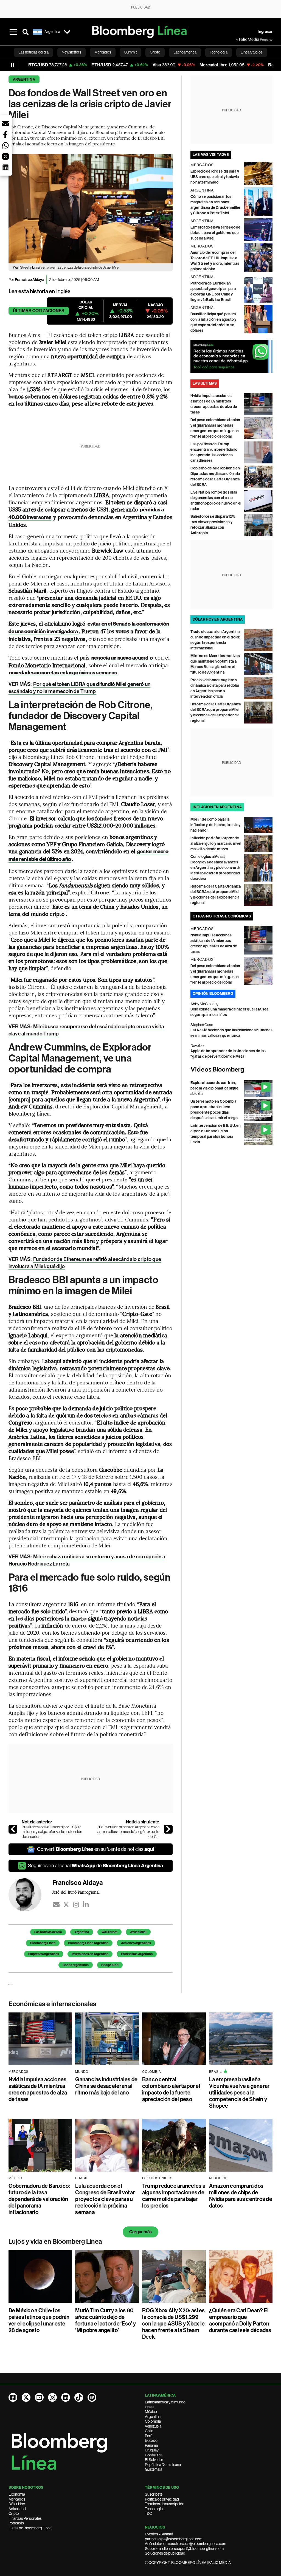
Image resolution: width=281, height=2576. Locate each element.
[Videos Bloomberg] (232, 1070)
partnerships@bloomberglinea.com (174, 2539)
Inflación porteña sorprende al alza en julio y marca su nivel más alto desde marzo (216, 844)
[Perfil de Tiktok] (79, 2397)
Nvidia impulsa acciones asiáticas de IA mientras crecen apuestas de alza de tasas (38, 2089)
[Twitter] (66, 1905)
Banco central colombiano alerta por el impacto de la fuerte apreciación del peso (171, 2089)
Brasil (150, 2407)
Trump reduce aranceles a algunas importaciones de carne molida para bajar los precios (174, 2196)
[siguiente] (168, 1829)
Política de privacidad (162, 2499)
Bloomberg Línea (43, 1943)
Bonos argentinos (76, 1965)
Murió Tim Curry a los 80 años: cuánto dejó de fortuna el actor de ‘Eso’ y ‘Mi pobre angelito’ (105, 2320)
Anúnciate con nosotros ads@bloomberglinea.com (186, 2544)
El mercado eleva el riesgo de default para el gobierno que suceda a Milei (216, 233)
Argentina (24, 79)
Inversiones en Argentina (90, 1954)
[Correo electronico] (56, 1905)
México (151, 2412)
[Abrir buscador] (26, 32)
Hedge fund (110, 1965)
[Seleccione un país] (67, 32)
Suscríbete (154, 2494)
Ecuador (152, 2440)
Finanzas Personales (25, 2518)
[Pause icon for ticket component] (12, 65)
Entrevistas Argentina (137, 1954)
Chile (149, 2431)
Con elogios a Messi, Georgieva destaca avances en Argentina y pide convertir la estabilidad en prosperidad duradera (215, 868)
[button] (5, 123)
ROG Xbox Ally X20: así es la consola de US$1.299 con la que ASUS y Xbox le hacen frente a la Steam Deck (173, 2324)
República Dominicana (163, 2465)
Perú (149, 2436)
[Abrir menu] (13, 32)
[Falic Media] (240, 40)
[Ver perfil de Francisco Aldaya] (30, 1895)
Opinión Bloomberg (213, 994)
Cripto (14, 2513)
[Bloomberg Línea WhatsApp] (232, 356)
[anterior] (13, 1829)
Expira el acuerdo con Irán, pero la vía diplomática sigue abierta (215, 1088)
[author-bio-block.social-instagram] (76, 1905)
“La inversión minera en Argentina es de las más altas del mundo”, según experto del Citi (128, 1832)
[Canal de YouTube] (39, 2397)
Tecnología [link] (219, 52)
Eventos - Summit (159, 2534)
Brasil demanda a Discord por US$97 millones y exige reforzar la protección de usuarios (52, 1832)
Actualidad (17, 2509)
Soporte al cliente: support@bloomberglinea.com (184, 2549)
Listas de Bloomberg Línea (30, 2528)
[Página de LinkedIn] (66, 2397)
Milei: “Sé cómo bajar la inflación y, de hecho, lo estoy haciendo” (215, 825)
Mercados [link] (103, 52)
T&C (148, 2513)
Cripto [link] (155, 52)
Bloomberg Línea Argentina (88, 1943)
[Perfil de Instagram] (52, 2397)
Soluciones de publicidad (165, 2553)
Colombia (153, 2421)
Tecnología (154, 2509)
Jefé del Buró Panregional (76, 1892)
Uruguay (152, 2450)
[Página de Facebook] (13, 2397)
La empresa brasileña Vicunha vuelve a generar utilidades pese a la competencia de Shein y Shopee (239, 2093)
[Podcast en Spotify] (92, 2397)
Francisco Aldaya (29, 280)
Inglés (63, 291)
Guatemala (154, 2469)
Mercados (17, 2499)
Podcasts (16, 2523)
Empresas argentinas (44, 1954)
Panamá (151, 2445)
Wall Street (109, 1932)
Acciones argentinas (136, 1943)
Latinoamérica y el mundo (165, 2402)
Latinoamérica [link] (185, 52)
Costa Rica (154, 2455)
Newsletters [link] (71, 52)
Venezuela (153, 2426)
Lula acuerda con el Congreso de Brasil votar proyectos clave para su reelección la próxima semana (105, 2199)
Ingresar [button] (265, 32)
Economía (17, 2494)
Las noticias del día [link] (33, 52)
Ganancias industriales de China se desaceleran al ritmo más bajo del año (106, 2086)
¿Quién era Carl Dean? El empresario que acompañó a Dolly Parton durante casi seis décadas (240, 2320)
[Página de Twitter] (26, 2397)
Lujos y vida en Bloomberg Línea (55, 2242)
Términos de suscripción (165, 2504)
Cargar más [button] (140, 2232)
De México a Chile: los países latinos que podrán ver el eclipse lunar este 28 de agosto (39, 2320)
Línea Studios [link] (252, 52)
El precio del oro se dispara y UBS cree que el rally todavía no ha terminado (215, 177)
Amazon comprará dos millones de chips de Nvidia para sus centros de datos (241, 2196)
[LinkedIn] (86, 1905)
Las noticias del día (48, 1932)
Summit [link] (130, 52)
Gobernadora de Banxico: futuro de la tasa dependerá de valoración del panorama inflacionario (39, 2199)
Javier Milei (138, 1932)
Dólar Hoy (17, 2504)
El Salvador (154, 2460)
